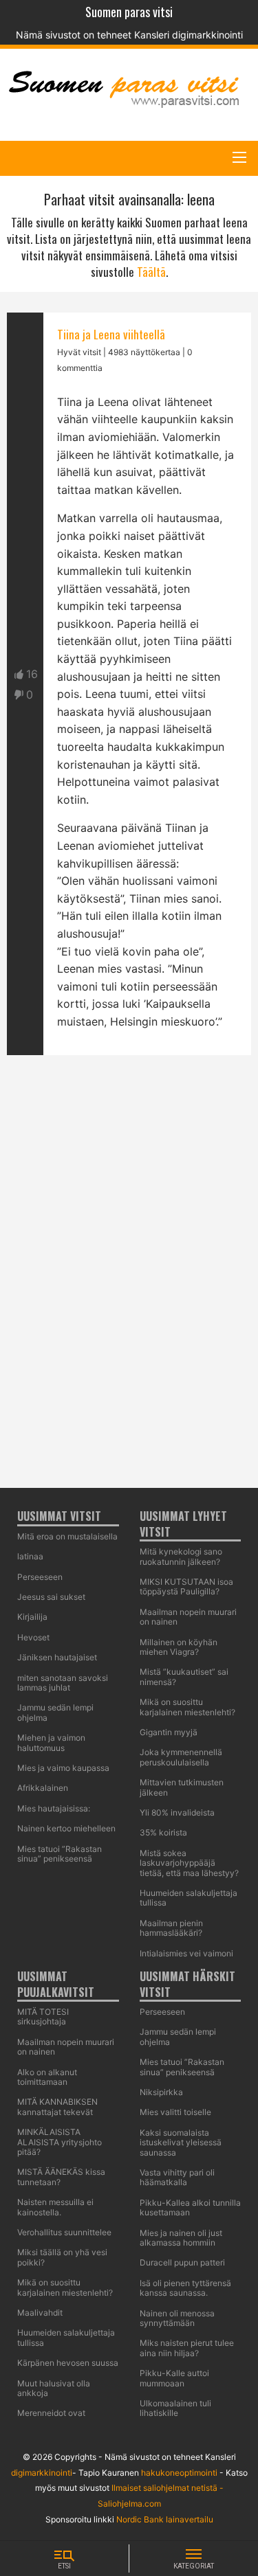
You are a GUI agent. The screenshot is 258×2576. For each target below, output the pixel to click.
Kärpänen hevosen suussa (68, 2363)
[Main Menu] (239, 157)
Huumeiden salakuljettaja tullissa (66, 2337)
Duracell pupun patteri (182, 2262)
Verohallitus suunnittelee (64, 2232)
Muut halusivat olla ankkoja (54, 2388)
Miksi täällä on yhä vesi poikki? (62, 2257)
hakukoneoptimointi (179, 2473)
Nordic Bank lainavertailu (165, 2519)
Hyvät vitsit (79, 352)
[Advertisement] (129, 1636)
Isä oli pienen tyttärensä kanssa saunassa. (185, 2288)
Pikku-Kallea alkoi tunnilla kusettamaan (190, 2207)
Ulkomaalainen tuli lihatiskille (175, 2408)
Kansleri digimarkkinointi (189, 35)
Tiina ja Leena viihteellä (111, 334)
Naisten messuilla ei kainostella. (55, 2207)
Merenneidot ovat (51, 2413)
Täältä (151, 272)
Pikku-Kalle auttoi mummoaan (174, 2378)
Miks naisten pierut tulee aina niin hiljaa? (187, 2348)
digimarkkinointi (42, 2473)
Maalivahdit (40, 2313)
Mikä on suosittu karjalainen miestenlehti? (65, 2287)
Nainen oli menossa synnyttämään (177, 2318)
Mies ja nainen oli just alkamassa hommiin (181, 2238)
